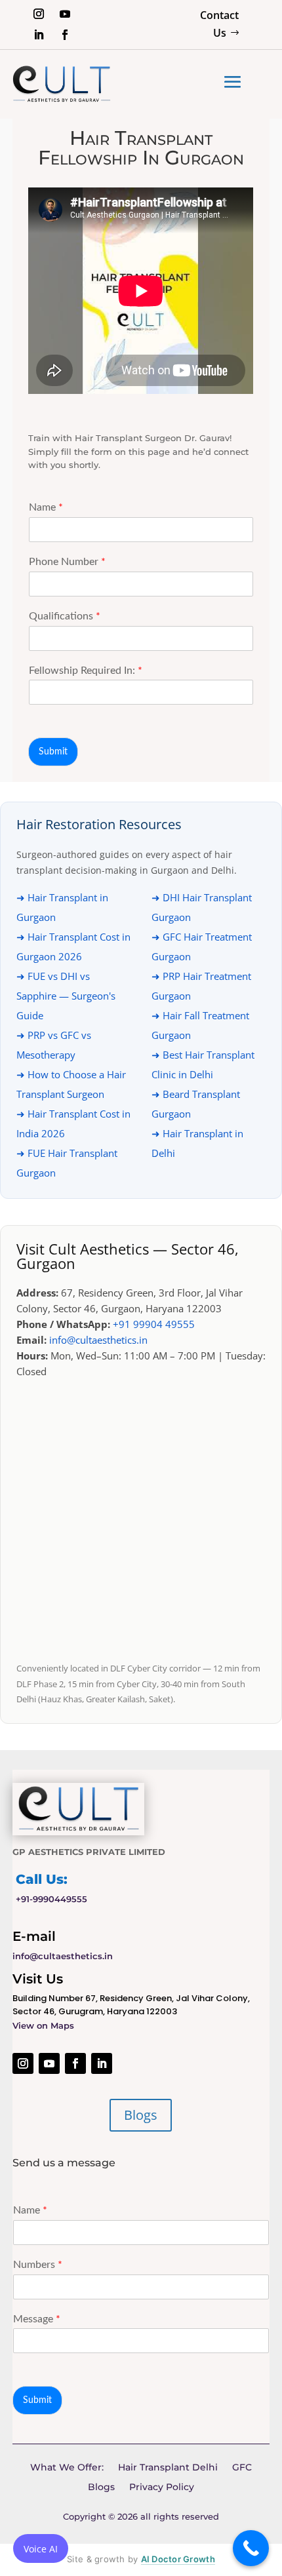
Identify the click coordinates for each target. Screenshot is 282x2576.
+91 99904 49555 (154, 1324)
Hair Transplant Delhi (168, 2468)
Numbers (38, 2265)
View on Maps (43, 2025)
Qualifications (65, 616)
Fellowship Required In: (86, 671)
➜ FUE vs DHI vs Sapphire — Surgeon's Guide (66, 996)
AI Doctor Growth (178, 2559)
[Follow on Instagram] (39, 14)
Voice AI (41, 2549)
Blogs (141, 2115)
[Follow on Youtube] (65, 14)
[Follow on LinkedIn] (39, 35)
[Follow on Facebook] (65, 35)
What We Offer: (67, 2468)
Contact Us (219, 24)
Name (46, 507)
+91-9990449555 (51, 1899)
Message (37, 2319)
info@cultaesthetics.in (98, 1340)
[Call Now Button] (251, 2548)
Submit (53, 752)
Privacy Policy (162, 2488)
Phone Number (67, 562)
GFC (242, 2468)
